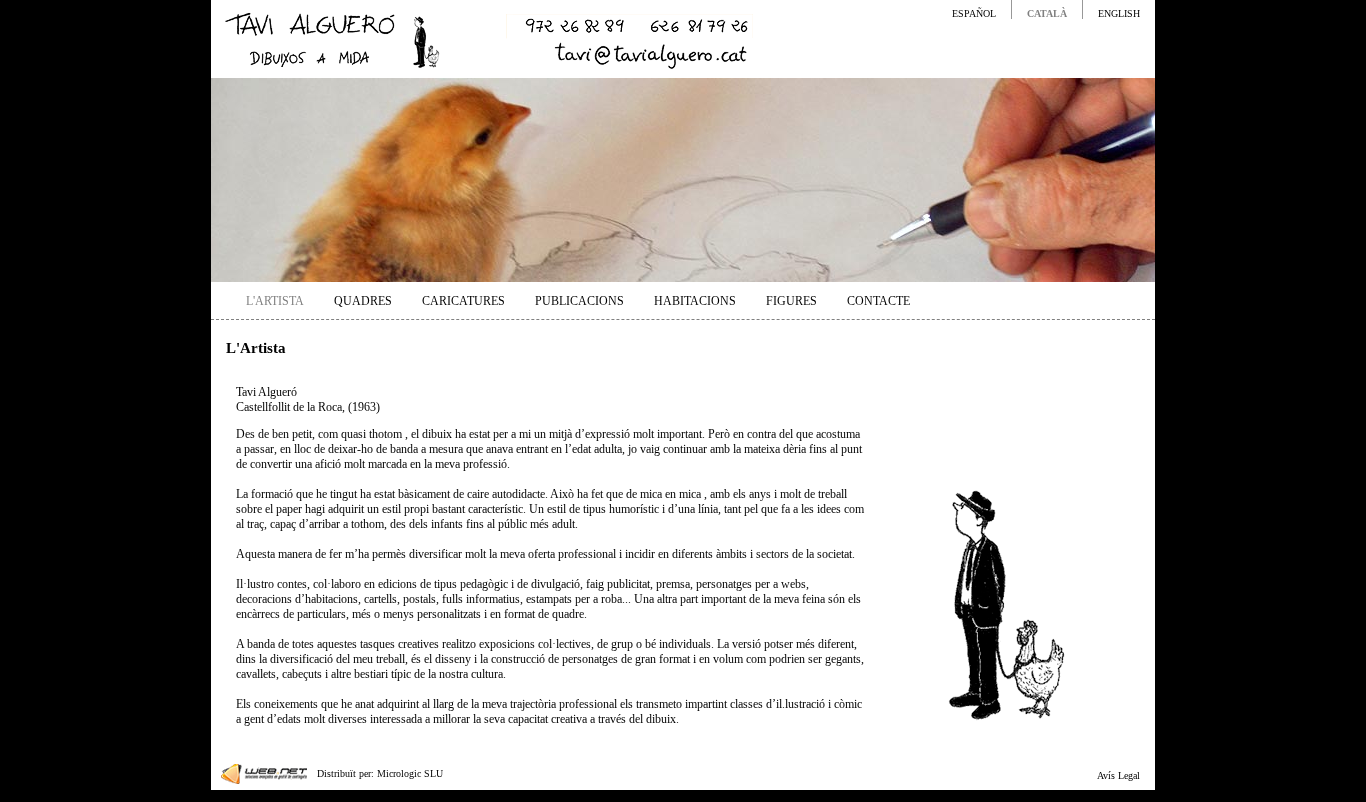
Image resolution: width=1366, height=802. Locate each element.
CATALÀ (1047, 13)
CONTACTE (878, 301)
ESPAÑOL (974, 13)
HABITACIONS (695, 301)
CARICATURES (463, 301)
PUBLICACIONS (579, 301)
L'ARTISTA (275, 301)
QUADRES (363, 301)
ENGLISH (1119, 13)
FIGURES (791, 301)
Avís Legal (1118, 775)
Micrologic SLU (410, 773)
